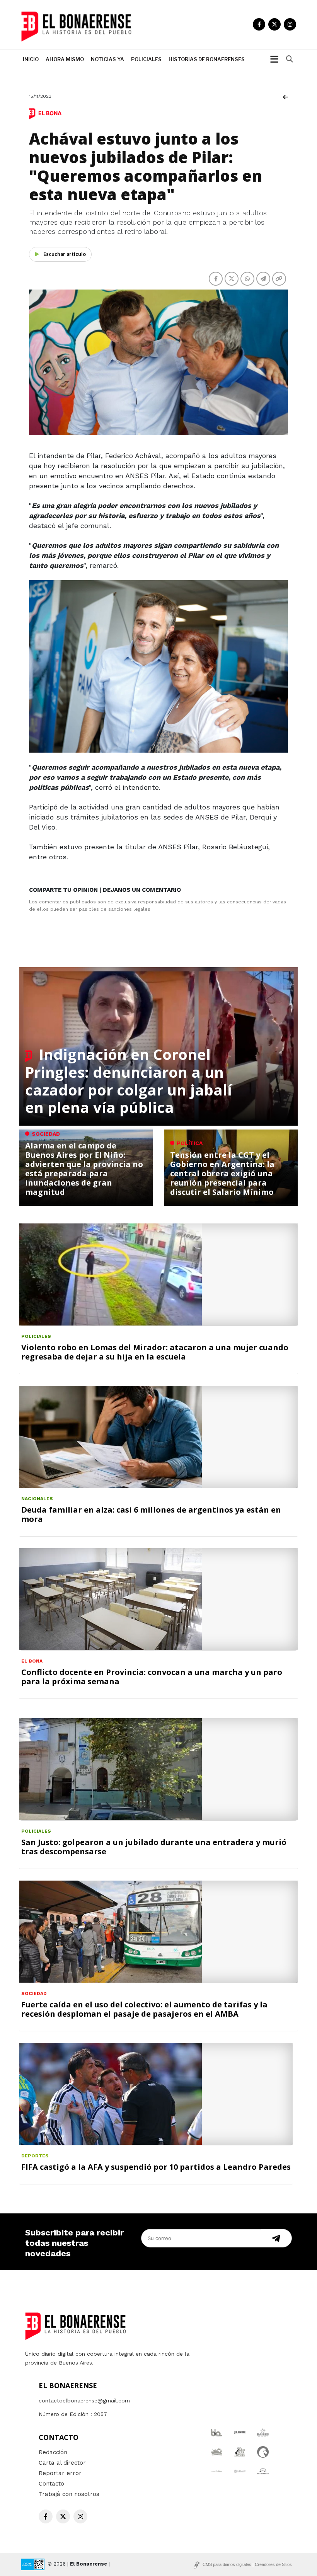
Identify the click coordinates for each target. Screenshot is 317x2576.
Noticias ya (107, 59)
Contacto (51, 2484)
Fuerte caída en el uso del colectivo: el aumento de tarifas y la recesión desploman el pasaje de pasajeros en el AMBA (144, 2009)
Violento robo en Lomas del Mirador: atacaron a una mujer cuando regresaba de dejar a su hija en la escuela (155, 1352)
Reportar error (60, 2473)
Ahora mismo (65, 59)
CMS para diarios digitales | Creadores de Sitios (247, 2564)
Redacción (53, 2452)
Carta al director (62, 2463)
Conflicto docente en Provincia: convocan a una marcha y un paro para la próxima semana (152, 1677)
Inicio (31, 59)
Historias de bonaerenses (207, 59)
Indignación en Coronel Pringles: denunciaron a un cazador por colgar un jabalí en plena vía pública (129, 1081)
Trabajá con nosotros (69, 2494)
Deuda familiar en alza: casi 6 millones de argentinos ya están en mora (151, 1514)
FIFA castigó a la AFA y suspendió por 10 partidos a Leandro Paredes (156, 2167)
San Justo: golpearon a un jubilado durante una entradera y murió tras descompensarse (154, 1847)
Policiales (146, 59)
